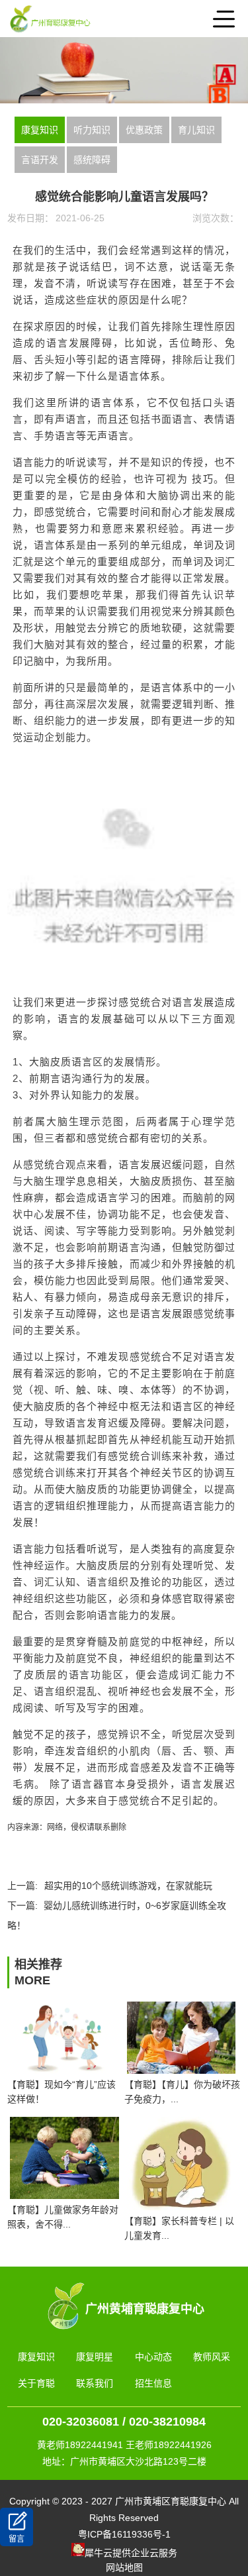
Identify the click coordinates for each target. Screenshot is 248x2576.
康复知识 (40, 130)
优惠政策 (144, 130)
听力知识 (92, 130)
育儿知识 (196, 130)
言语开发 (40, 160)
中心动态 (153, 2357)
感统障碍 (92, 160)
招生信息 (153, 2383)
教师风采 (212, 2357)
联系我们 (95, 2383)
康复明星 (95, 2357)
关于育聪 (36, 2383)
